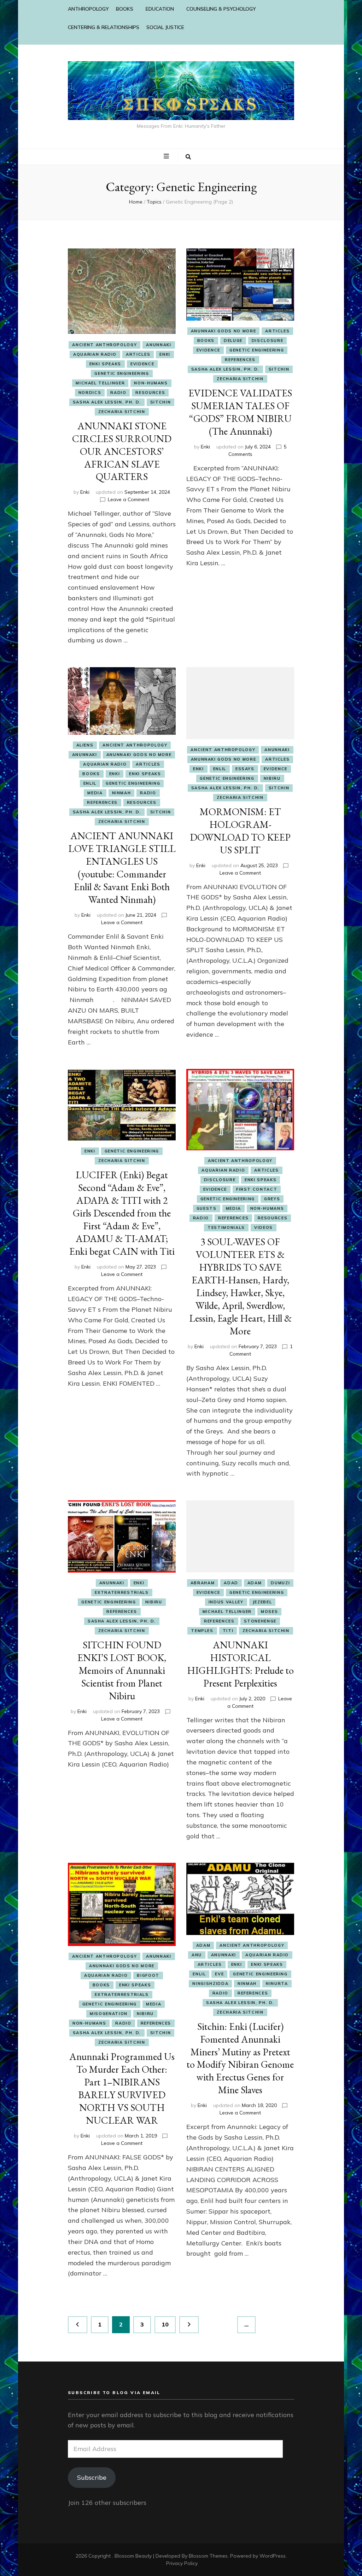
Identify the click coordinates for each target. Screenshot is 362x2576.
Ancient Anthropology (104, 345)
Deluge (233, 340)
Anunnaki (159, 345)
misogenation (109, 2014)
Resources (150, 393)
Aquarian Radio (95, 354)
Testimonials (226, 1227)
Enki (165, 354)
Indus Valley (226, 1602)
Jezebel (262, 1602)
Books (206, 340)
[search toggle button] (188, 157)
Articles (138, 354)
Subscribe (92, 2477)
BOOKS (125, 9)
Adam (255, 1583)
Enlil (90, 783)
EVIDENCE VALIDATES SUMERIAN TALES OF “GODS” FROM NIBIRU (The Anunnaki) (240, 412)
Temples (202, 1631)
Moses (269, 1612)
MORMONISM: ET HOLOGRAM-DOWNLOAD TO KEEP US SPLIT (240, 831)
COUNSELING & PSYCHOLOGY (221, 9)
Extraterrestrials (122, 1592)
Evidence (142, 364)
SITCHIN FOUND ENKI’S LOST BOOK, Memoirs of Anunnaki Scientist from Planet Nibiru (122, 1670)
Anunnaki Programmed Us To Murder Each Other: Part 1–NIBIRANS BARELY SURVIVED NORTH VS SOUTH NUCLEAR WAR (122, 2088)
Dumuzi (280, 1583)
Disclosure (268, 340)
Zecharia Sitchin (122, 412)
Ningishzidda (210, 1983)
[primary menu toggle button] (167, 156)
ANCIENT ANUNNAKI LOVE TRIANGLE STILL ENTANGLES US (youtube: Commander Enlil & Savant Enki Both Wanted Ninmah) (122, 868)
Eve (219, 1974)
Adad (231, 1583)
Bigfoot (148, 1975)
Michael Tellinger (100, 383)
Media (95, 793)
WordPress (273, 2556)
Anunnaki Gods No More (224, 331)
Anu (197, 1955)
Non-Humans (151, 383)
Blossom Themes (208, 2556)
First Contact (257, 1189)
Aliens (85, 745)
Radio (118, 393)
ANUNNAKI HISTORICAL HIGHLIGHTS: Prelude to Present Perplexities (240, 1664)
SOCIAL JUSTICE (165, 27)
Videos (264, 1227)
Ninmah (122, 793)
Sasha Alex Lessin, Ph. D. (107, 402)
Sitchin (161, 402)
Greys (272, 1199)
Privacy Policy (182, 2563)
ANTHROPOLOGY (88, 9)
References (240, 360)
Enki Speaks (105, 364)
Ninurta (277, 1983)
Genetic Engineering (122, 373)
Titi (228, 1631)
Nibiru (272, 778)
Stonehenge (260, 1621)
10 (168, 2324)
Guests (207, 1208)
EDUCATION (160, 9)
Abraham (203, 1583)
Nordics (90, 393)
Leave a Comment (129, 499)
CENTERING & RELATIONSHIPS (104, 27)
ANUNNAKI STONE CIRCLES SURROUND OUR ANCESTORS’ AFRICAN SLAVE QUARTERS (122, 451)
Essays (245, 769)
